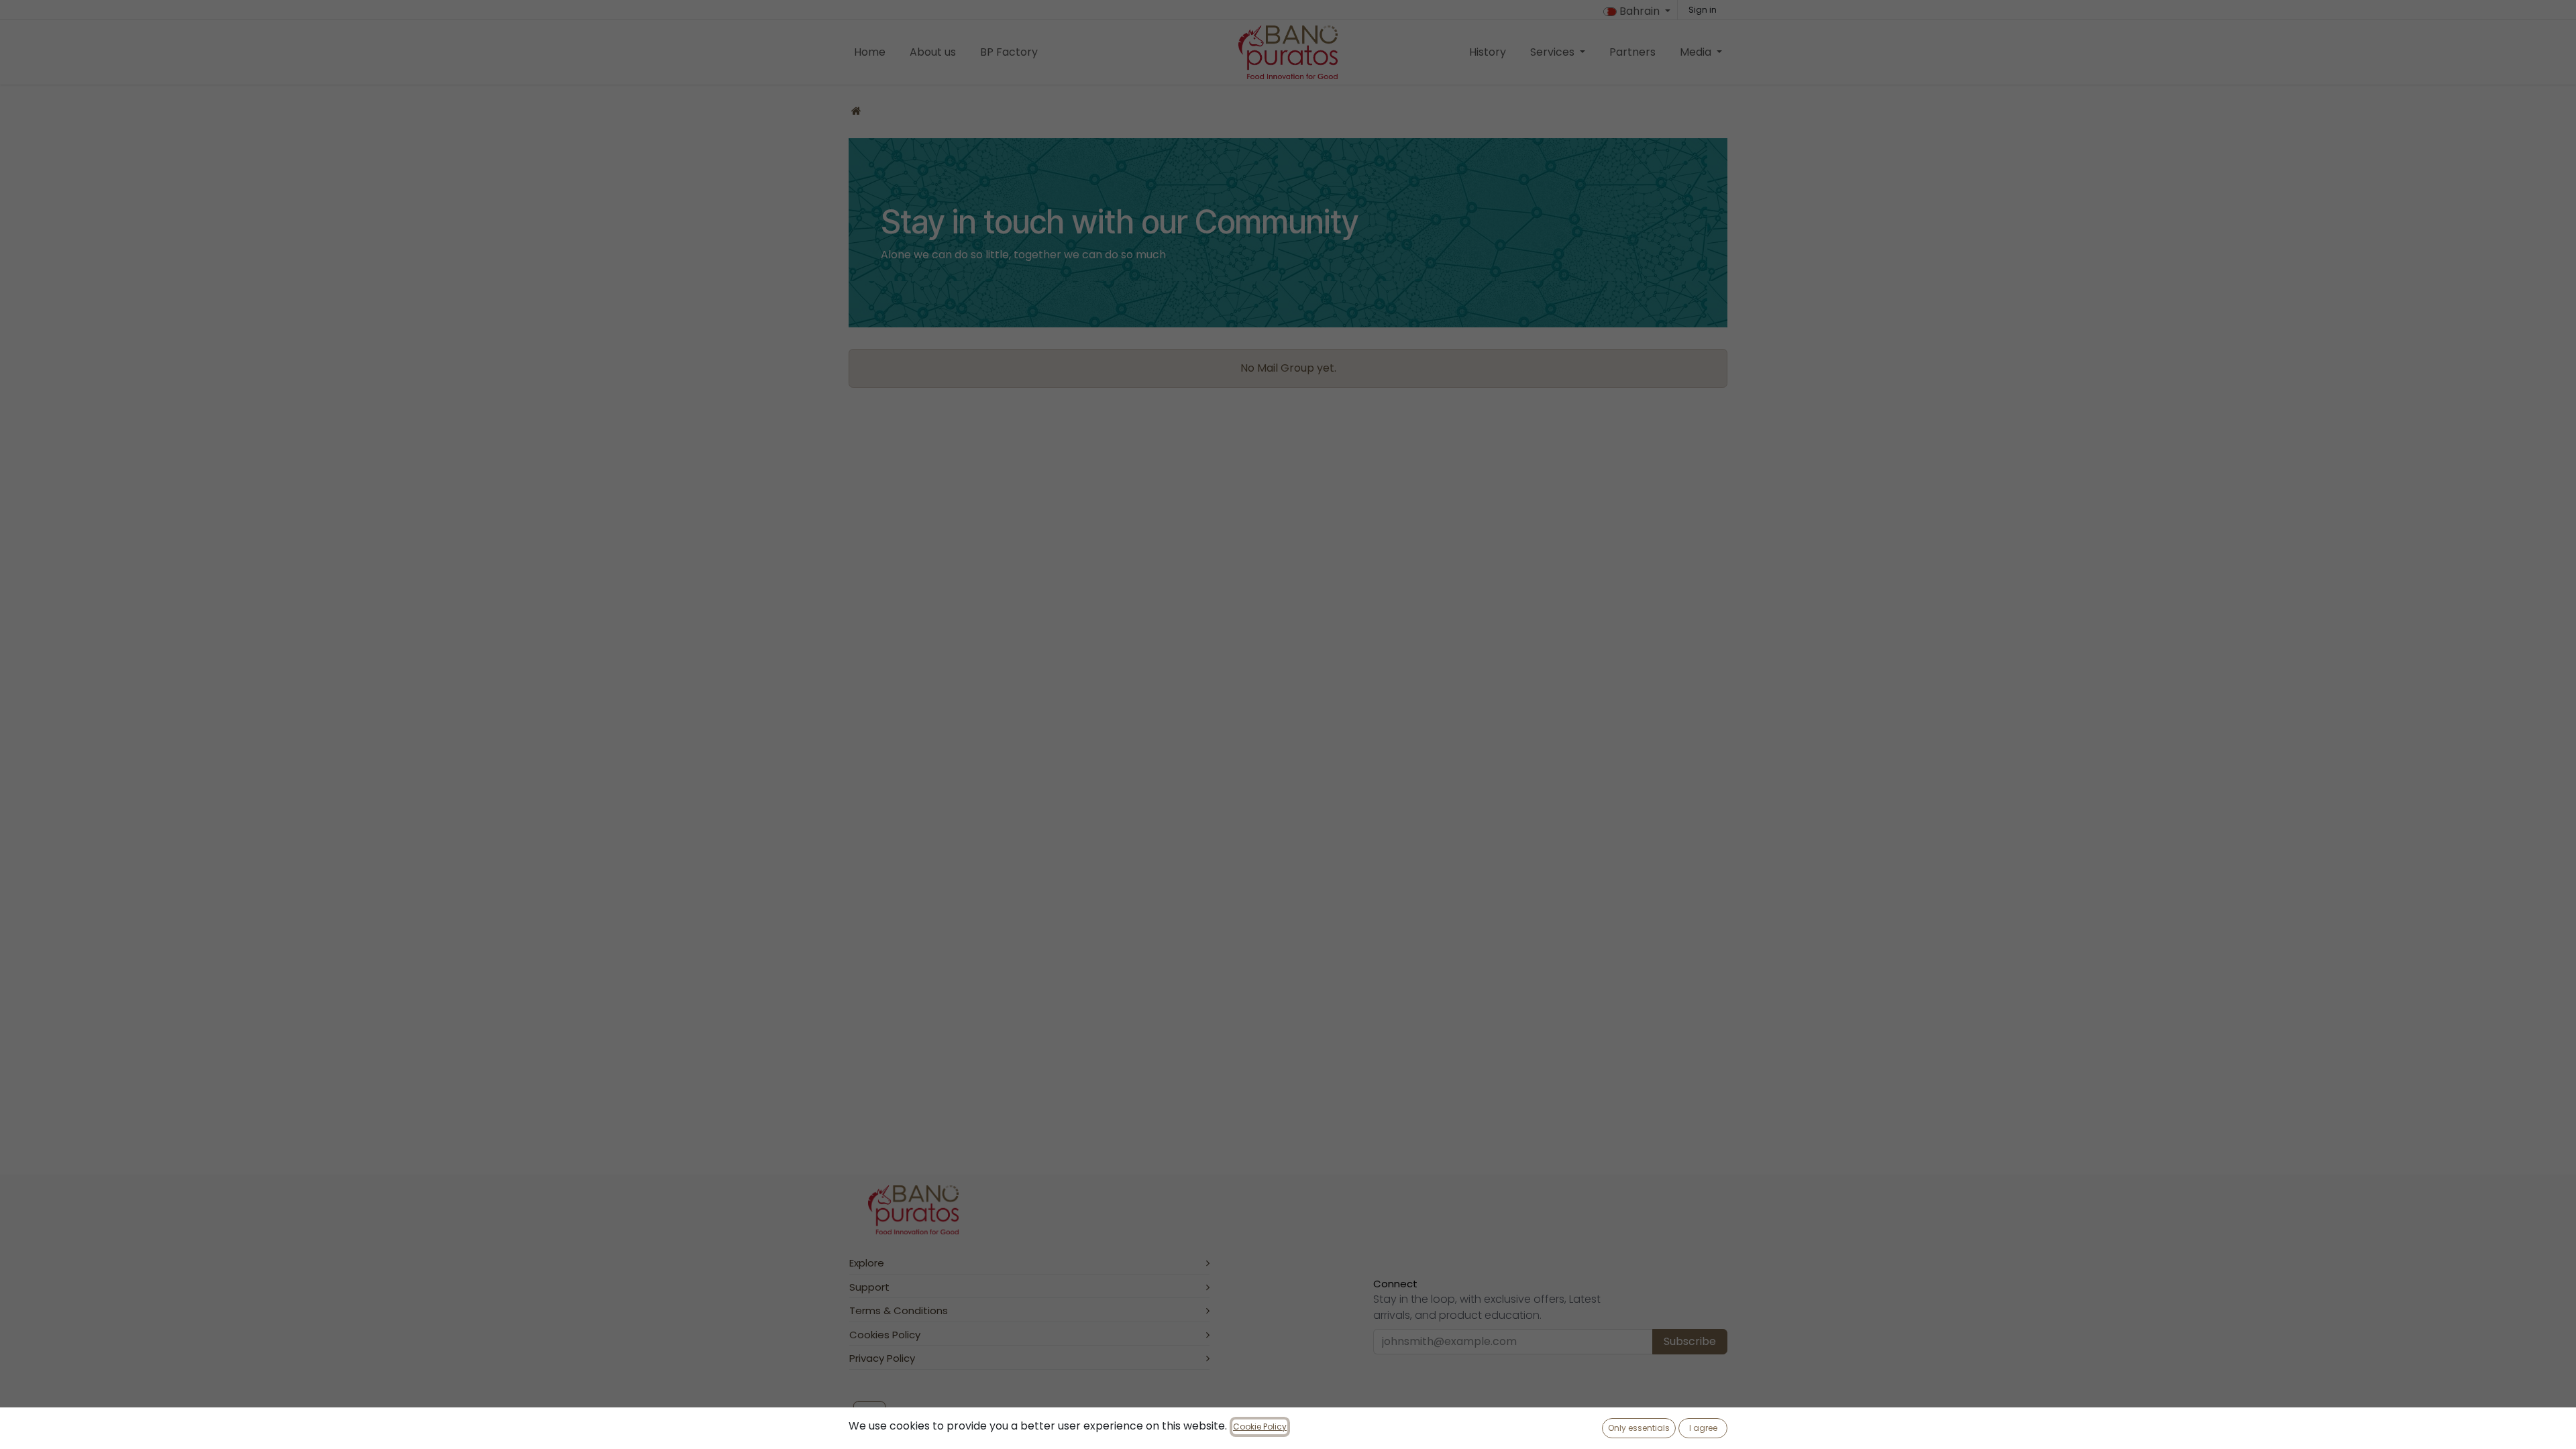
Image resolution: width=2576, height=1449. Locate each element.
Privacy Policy (882, 1358)
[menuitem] (870, 52)
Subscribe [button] (1690, 1341)
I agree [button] (1703, 1428)
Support (869, 1287)
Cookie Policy (1260, 1427)
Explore (867, 1263)
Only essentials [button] (1639, 1428)
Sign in (1703, 10)
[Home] (856, 111)
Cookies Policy (885, 1335)
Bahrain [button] (1640, 11)
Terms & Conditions (899, 1310)
